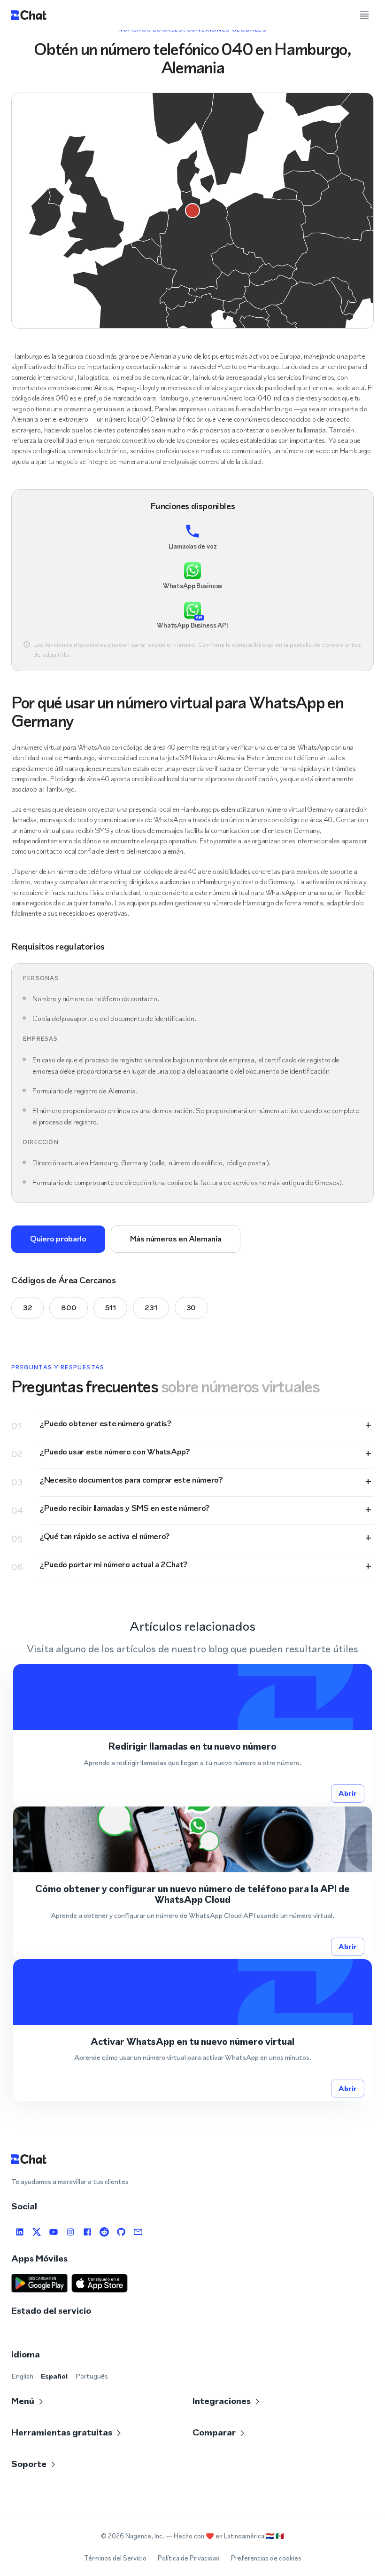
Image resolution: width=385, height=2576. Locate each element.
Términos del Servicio (115, 2558)
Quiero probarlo (58, 1239)
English (22, 2376)
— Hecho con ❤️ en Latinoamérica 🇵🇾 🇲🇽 (225, 2536)
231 (151, 1308)
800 (69, 1308)
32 (27, 1308)
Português (92, 2376)
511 (110, 1308)
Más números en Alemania (176, 1239)
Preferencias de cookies (266, 2558)
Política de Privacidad (189, 2558)
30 (191, 1308)
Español (54, 2376)
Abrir (348, 1793)
